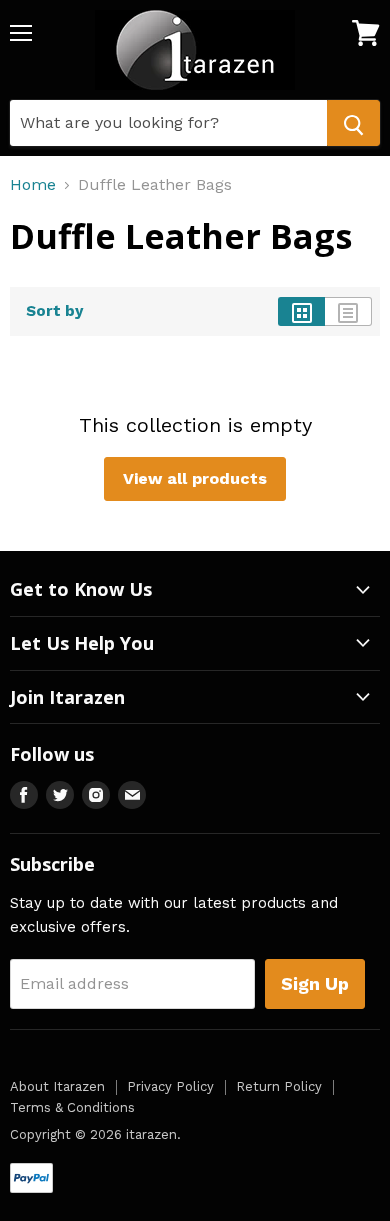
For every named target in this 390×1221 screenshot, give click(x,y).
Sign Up (315, 983)
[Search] (353, 123)
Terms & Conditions (72, 1107)
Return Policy (279, 1086)
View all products (195, 478)
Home (33, 185)
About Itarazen (57, 1086)
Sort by (54, 311)
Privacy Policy (170, 1086)
